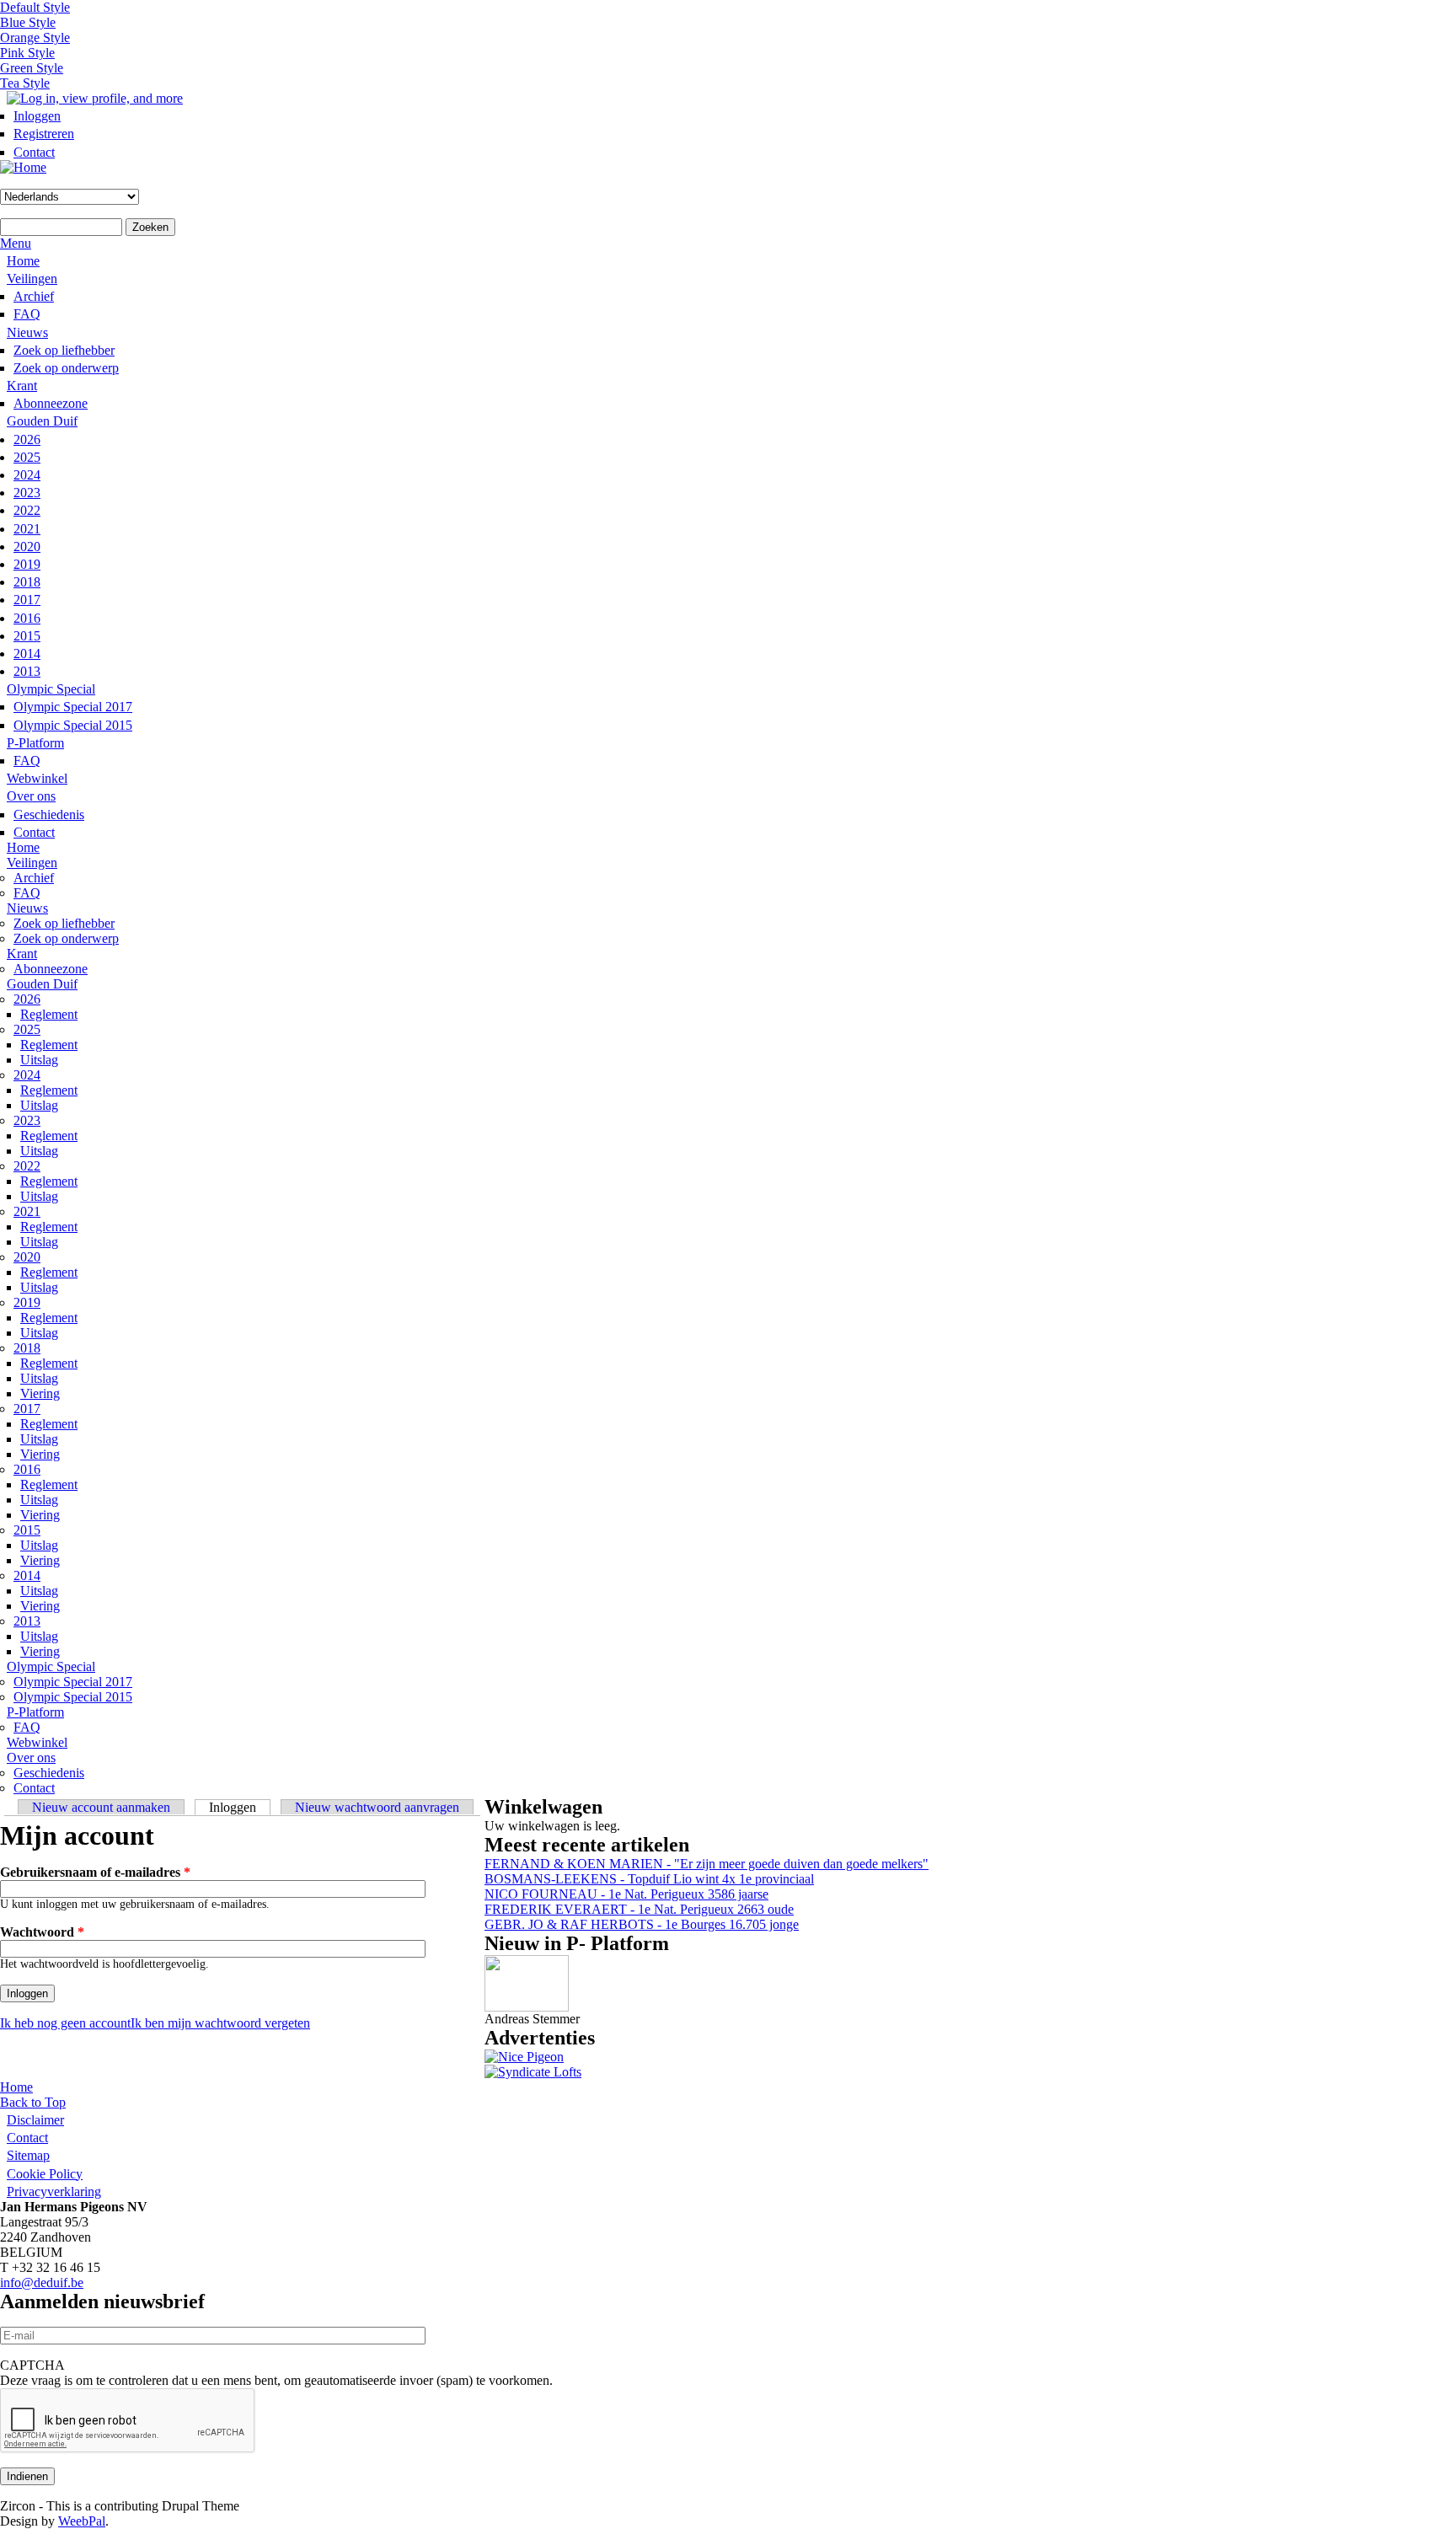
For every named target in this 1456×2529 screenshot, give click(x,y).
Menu (16, 243)
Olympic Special (51, 689)
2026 (27, 439)
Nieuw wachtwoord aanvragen (377, 1807)
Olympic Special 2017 (73, 707)
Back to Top (33, 2102)
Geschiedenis (49, 814)
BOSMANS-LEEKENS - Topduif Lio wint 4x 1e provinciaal (649, 1879)
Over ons (31, 796)
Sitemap (28, 2155)
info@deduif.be (42, 2283)
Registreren (44, 134)
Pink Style (27, 53)
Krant (22, 386)
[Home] (23, 167)
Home (23, 261)
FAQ (27, 314)
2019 (27, 564)
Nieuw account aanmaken (101, 1807)
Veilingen (32, 279)
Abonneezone (51, 403)
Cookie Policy (45, 2174)
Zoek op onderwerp (66, 368)
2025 (27, 457)
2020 (27, 547)
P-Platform (35, 743)
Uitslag (39, 1060)
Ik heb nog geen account (65, 2023)
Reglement (49, 1014)
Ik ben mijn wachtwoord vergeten (220, 2023)
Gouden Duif (42, 421)
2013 (27, 671)
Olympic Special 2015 (73, 725)
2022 (27, 510)
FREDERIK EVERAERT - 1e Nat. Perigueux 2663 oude (639, 1909)
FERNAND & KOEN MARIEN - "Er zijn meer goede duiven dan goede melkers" (707, 1864)
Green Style (32, 68)
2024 (27, 475)
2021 (27, 529)
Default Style (35, 7)
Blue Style (28, 22)
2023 (27, 493)
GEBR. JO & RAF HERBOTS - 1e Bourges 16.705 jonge (642, 1924)
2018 (27, 582)
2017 (27, 600)
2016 (27, 618)
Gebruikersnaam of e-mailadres (95, 1872)
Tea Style (25, 83)
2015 (27, 636)
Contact (34, 152)
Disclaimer (35, 2120)
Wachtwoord (42, 1932)
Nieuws (27, 332)
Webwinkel (37, 778)
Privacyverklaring (54, 2191)
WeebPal (82, 2521)
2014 (27, 654)
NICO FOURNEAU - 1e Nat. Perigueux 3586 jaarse (626, 1894)
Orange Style (35, 38)
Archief (34, 296)
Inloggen (37, 116)
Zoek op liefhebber (64, 350)
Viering (40, 1393)
